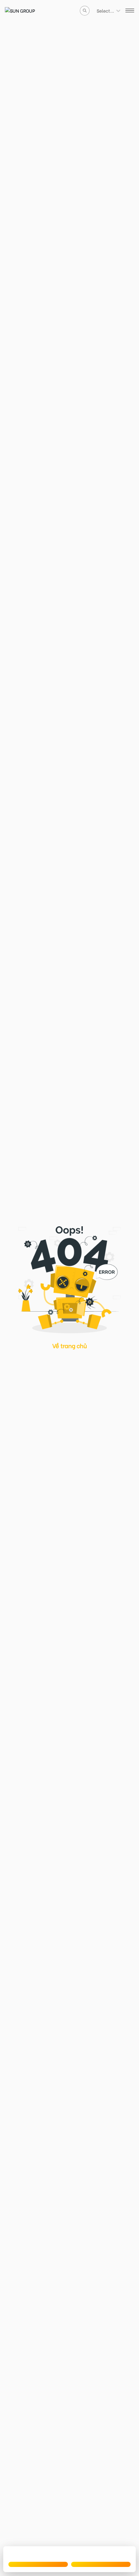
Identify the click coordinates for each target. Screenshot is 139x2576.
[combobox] (97, 11)
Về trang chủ (70, 1345)
